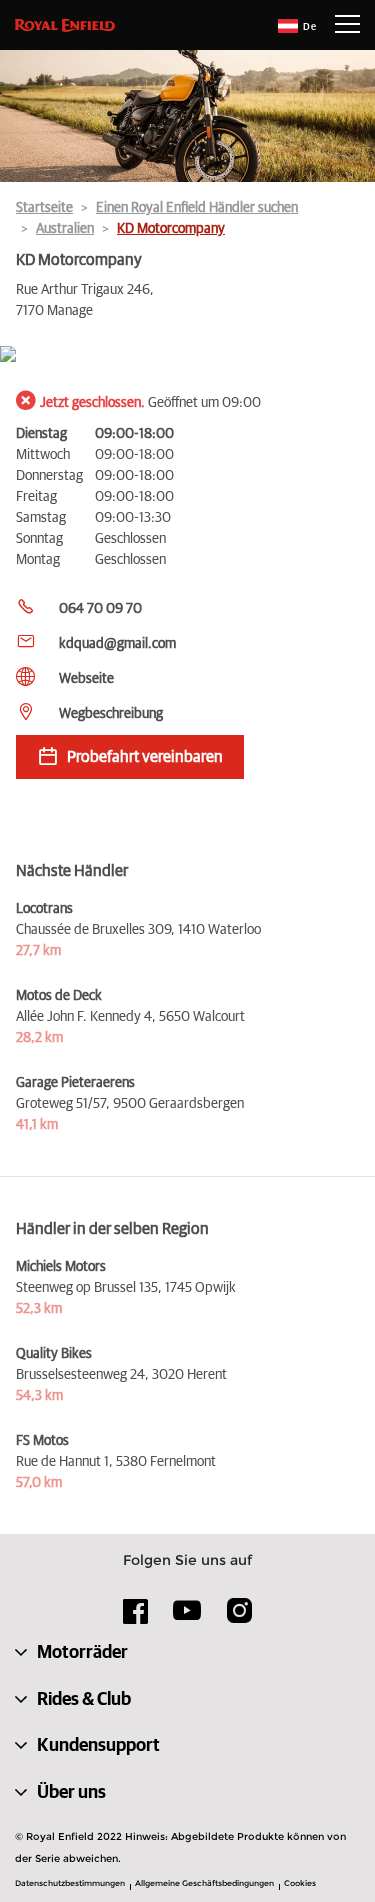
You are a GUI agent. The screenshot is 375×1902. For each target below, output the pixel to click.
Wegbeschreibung (111, 714)
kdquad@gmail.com (117, 644)
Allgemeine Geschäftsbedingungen (204, 1883)
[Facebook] (136, 1618)
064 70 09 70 (100, 609)
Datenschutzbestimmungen (70, 1883)
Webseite (86, 679)
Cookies (300, 1883)
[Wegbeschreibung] (187, 355)
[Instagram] (239, 1618)
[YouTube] (187, 1619)
